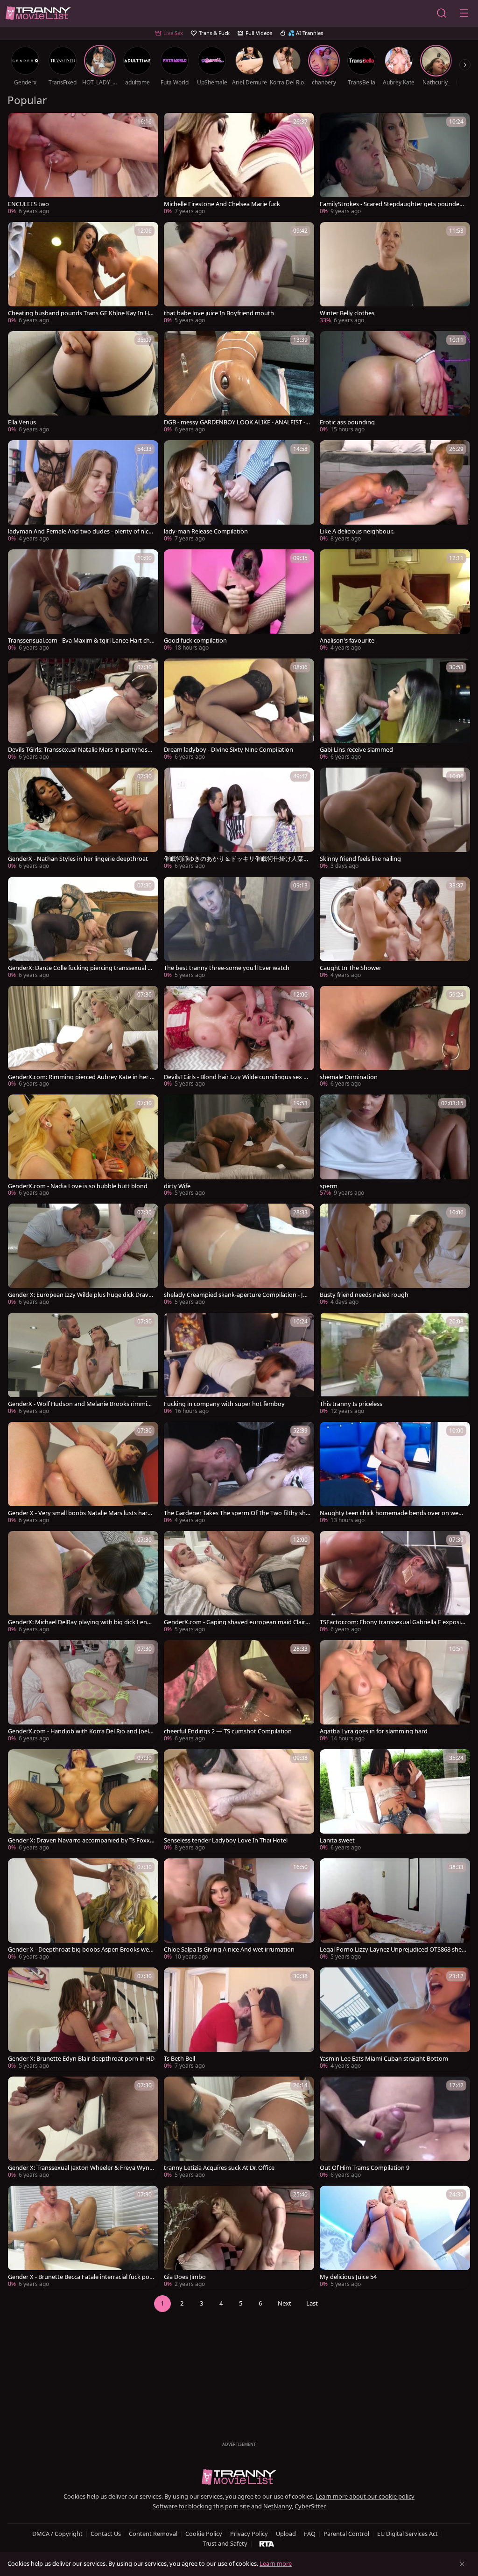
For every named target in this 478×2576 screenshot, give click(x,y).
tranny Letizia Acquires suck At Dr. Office (219, 2168)
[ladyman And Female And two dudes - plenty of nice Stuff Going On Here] (83, 492)
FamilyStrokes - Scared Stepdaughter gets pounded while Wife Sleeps (391, 204)
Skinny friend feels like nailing (360, 859)
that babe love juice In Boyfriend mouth (219, 313)
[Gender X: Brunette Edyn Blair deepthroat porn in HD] (83, 2019)
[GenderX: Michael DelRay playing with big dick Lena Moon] (83, 1583)
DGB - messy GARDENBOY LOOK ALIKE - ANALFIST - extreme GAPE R (237, 422)
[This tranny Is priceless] (395, 1364)
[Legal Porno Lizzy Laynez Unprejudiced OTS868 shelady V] (395, 1910)
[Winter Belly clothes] (395, 274)
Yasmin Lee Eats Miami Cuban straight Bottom (384, 2059)
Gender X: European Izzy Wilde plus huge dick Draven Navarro (80, 1295)
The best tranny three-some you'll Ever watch (227, 968)
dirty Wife (177, 1186)
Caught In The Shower (351, 968)
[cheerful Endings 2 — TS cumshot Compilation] (239, 1692)
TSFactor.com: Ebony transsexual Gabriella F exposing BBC (392, 1622)
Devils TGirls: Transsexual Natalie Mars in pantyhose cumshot (79, 750)
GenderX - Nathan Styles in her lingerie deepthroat (78, 859)
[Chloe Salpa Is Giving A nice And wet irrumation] (239, 1910)
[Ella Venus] (83, 383)
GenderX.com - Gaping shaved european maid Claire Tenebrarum (236, 1622)
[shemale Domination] (395, 1038)
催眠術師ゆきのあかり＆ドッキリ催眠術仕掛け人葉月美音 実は (237, 859)
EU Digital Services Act (408, 2534)
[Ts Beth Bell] (239, 2019)
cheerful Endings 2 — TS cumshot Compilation (228, 1731)
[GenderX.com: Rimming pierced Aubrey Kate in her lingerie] (83, 1038)
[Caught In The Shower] (395, 928)
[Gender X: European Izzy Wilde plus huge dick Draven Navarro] (83, 1255)
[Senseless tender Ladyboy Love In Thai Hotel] (239, 1801)
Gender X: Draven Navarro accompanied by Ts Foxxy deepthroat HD (81, 1840)
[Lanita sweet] (395, 1801)
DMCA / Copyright (57, 2534)
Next (285, 2303)
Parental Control (346, 2534)
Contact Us (106, 2534)
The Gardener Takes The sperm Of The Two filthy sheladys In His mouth (237, 1513)
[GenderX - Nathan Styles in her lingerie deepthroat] (83, 819)
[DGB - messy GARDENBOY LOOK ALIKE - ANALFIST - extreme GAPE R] (239, 383)
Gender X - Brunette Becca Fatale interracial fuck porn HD (80, 2277)
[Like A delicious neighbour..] (395, 492)
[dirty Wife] (239, 1146)
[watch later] (19, 124)
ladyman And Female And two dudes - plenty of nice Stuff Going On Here (80, 531)
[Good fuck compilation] (239, 601)
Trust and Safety (225, 2543)
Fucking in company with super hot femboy (224, 1404)
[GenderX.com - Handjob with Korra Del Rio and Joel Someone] (83, 1692)
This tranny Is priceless (351, 1404)
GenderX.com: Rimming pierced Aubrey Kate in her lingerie (80, 1077)
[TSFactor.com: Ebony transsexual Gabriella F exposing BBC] (395, 1583)
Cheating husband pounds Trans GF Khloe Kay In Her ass (81, 313)
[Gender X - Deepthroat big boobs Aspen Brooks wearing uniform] (83, 1910)
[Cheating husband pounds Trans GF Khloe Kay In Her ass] (83, 274)
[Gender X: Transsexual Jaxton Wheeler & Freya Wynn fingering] (83, 2128)
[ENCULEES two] (83, 165)
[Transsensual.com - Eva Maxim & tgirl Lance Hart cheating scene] (83, 601)
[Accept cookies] (462, 2564)
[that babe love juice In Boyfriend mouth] (239, 274)
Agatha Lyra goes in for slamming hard (374, 1731)
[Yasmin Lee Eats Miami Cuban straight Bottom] (395, 2019)
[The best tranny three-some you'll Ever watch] (239, 928)
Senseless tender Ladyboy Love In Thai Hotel (226, 1840)
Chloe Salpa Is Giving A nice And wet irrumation (229, 1949)
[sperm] (395, 1146)
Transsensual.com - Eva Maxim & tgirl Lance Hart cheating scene (81, 641)
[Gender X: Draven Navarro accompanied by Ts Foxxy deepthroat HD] (83, 1801)
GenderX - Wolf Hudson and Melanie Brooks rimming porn (81, 1404)
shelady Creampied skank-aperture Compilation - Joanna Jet (237, 1295)
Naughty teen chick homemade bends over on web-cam (392, 1513)
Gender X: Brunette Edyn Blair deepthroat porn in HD (81, 2059)
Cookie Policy (204, 2534)
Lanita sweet (337, 1840)
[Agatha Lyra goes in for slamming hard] (395, 1692)
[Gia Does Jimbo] (239, 2237)
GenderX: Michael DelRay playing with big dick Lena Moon (79, 1622)
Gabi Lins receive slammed (356, 750)
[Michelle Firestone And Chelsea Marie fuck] (239, 165)
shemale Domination (349, 1077)
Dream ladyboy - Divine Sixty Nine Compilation (228, 750)
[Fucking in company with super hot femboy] (239, 1364)
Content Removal (153, 2534)
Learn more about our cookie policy (365, 2496)
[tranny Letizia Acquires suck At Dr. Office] (239, 2128)
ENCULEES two (28, 204)
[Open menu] (464, 13)
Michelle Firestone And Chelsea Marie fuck (222, 204)
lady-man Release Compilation (206, 531)
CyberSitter (310, 2506)
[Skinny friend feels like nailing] (395, 819)
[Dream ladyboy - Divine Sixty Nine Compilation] (239, 710)
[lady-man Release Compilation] (239, 492)
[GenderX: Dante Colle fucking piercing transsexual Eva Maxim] (83, 928)
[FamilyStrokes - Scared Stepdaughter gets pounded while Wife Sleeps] (395, 165)
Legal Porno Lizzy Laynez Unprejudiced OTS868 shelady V (393, 1949)
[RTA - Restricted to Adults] (267, 2543)
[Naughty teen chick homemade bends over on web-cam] (395, 1474)
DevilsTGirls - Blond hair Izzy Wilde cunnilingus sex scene (236, 1077)
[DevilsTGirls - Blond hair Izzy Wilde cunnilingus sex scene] (239, 1038)
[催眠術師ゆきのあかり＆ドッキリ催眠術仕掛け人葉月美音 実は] (239, 819)
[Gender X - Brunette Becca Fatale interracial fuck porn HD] (83, 2237)
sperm (329, 1186)
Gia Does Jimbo (185, 2277)
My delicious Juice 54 (348, 2277)
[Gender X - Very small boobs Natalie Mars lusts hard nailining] (83, 1474)
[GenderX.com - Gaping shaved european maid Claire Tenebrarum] (239, 1583)
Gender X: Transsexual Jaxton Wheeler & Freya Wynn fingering (81, 2168)
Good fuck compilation (195, 641)
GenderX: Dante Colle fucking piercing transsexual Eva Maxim (81, 968)
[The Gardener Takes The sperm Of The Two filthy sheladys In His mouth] (239, 1474)
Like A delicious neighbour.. (357, 531)
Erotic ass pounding (347, 422)
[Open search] (442, 13)
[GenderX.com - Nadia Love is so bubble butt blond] (83, 1146)
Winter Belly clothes (347, 313)
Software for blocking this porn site (202, 2506)
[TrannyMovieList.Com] (38, 13)
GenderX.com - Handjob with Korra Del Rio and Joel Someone (81, 1731)
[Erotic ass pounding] (395, 383)
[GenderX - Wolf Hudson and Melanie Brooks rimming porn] (83, 1364)
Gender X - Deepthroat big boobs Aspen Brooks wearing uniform (81, 1949)
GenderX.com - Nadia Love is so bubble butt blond (78, 1186)
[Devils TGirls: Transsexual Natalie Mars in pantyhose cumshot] (83, 710)
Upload (286, 2534)
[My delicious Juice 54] (395, 2237)
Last (312, 2303)
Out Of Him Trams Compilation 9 (365, 2168)
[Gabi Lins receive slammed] (395, 710)
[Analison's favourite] (395, 601)
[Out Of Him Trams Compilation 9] (395, 2128)
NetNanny (278, 2506)
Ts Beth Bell (179, 2059)
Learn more (276, 2563)
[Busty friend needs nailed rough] (395, 1255)
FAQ (310, 2534)
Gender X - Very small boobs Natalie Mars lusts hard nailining (80, 1513)
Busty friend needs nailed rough (364, 1295)
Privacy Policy (249, 2534)
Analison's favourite (347, 641)
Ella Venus (22, 422)
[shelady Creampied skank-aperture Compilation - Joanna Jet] (239, 1255)
